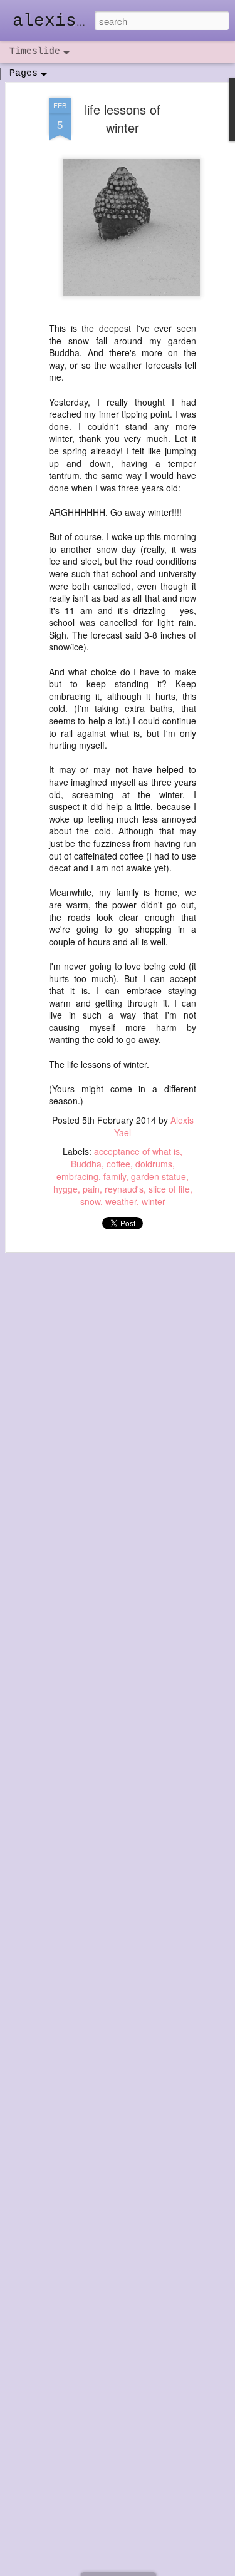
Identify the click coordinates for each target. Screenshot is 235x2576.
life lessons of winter (123, 118)
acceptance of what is (137, 1151)
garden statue (159, 1176)
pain (91, 1189)
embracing (77, 1176)
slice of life (169, 1189)
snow (90, 1201)
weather (121, 1201)
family (115, 1176)
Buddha (86, 1164)
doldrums (154, 1164)
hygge (65, 1189)
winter (154, 1201)
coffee (118, 1164)
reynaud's (124, 1189)
